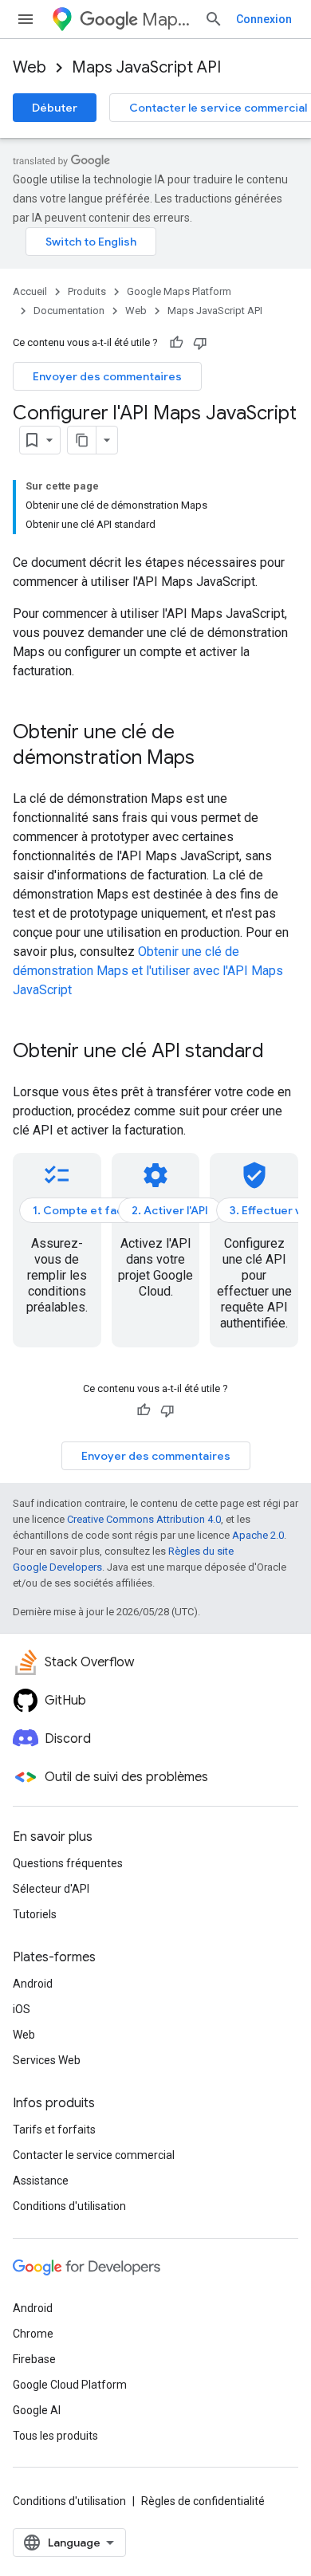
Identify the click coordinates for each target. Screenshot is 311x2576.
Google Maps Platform (179, 291)
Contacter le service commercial (94, 2155)
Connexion (264, 19)
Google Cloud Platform (70, 2385)
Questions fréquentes (68, 1863)
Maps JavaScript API (146, 67)
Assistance (41, 2181)
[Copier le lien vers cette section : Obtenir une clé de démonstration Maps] (211, 759)
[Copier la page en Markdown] (82, 440)
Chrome (33, 2334)
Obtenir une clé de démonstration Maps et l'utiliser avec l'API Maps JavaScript (148, 971)
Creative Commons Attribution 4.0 (144, 1519)
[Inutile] (200, 343)
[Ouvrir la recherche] (214, 19)
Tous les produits (55, 2436)
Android (33, 1984)
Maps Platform (167, 20)
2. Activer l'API (170, 1210)
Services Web (47, 2060)
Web (30, 67)
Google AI (37, 2410)
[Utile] (176, 343)
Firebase (34, 2359)
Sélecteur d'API (51, 1889)
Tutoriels (35, 1914)
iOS (22, 2009)
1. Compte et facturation (100, 1210)
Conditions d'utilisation (69, 2206)
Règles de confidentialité (203, 2501)
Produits (87, 291)
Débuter (55, 108)
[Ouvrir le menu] (26, 19)
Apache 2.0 (258, 1535)
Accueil (30, 291)
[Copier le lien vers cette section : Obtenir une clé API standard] (280, 1052)
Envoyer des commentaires (107, 376)
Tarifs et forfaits (54, 2130)
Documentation (69, 311)
